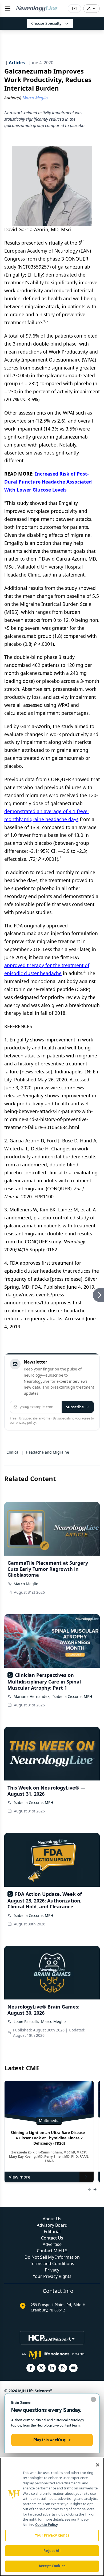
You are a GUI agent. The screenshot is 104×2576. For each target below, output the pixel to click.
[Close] (98, 2465)
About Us (52, 2219)
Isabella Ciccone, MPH (72, 1696)
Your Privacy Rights (52, 2276)
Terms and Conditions (52, 2263)
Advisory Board (52, 2225)
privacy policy (26, 1423)
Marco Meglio (26, 1584)
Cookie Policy (47, 2525)
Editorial (52, 2232)
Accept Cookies (52, 2566)
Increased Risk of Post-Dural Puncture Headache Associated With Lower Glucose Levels (48, 482)
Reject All (52, 2551)
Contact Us (52, 2238)
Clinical (13, 1452)
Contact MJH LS (52, 2251)
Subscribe (75, 1407)
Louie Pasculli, (26, 2021)
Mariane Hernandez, (32, 1696)
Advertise (52, 2244)
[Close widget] (93, 2399)
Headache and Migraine (47, 1452)
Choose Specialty (46, 23)
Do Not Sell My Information (52, 2257)
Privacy (52, 2270)
